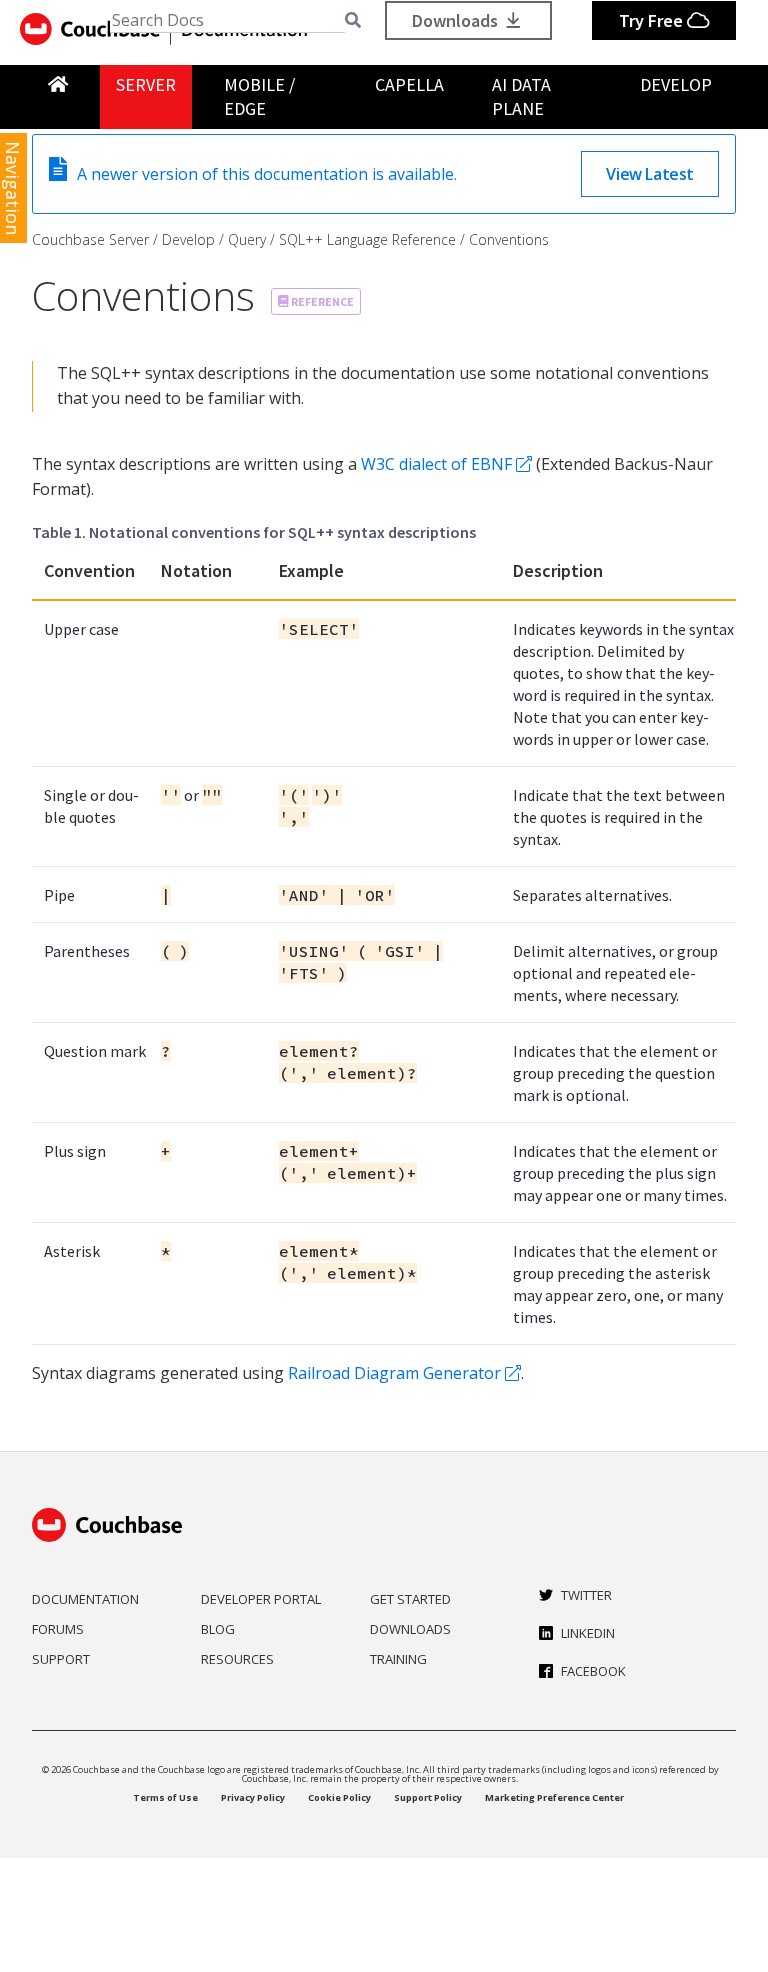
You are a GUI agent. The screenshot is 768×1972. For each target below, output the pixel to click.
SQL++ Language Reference (367, 239)
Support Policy (428, 1797)
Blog (218, 1629)
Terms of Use (165, 1797)
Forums (58, 1629)
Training (398, 1659)
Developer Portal (261, 1599)
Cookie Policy (339, 1797)
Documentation (85, 1599)
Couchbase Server (90, 239)
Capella (409, 84)
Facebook (593, 1671)
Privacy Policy (253, 1797)
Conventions (509, 239)
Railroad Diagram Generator (394, 1373)
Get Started (410, 1599)
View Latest (650, 174)
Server (146, 84)
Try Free (653, 20)
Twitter (586, 1595)
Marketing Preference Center (554, 1797)
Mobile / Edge (259, 96)
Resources (237, 1659)
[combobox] (227, 20)
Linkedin (588, 1633)
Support (61, 1659)
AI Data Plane (521, 96)
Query (247, 239)
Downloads (457, 20)
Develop (676, 84)
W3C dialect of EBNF (436, 464)
